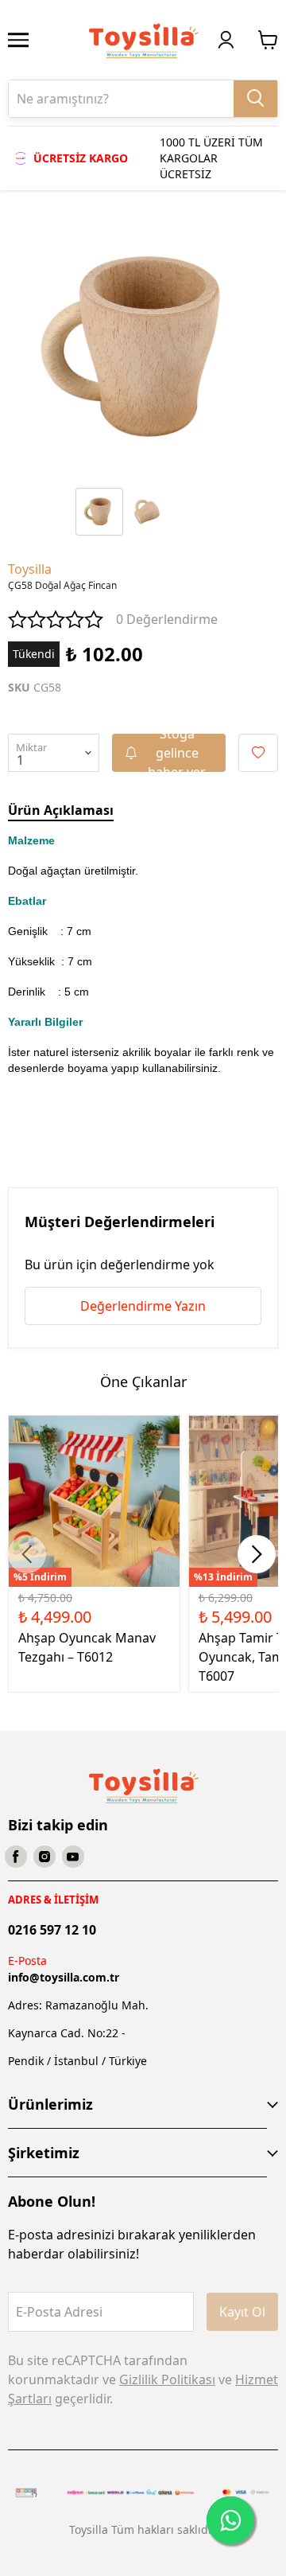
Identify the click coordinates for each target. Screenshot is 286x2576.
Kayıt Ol (242, 2312)
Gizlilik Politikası (167, 2379)
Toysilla (30, 569)
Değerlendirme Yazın (143, 1306)
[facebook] (16, 1857)
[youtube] (73, 1857)
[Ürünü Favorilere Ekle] (258, 753)
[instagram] (44, 1857)
